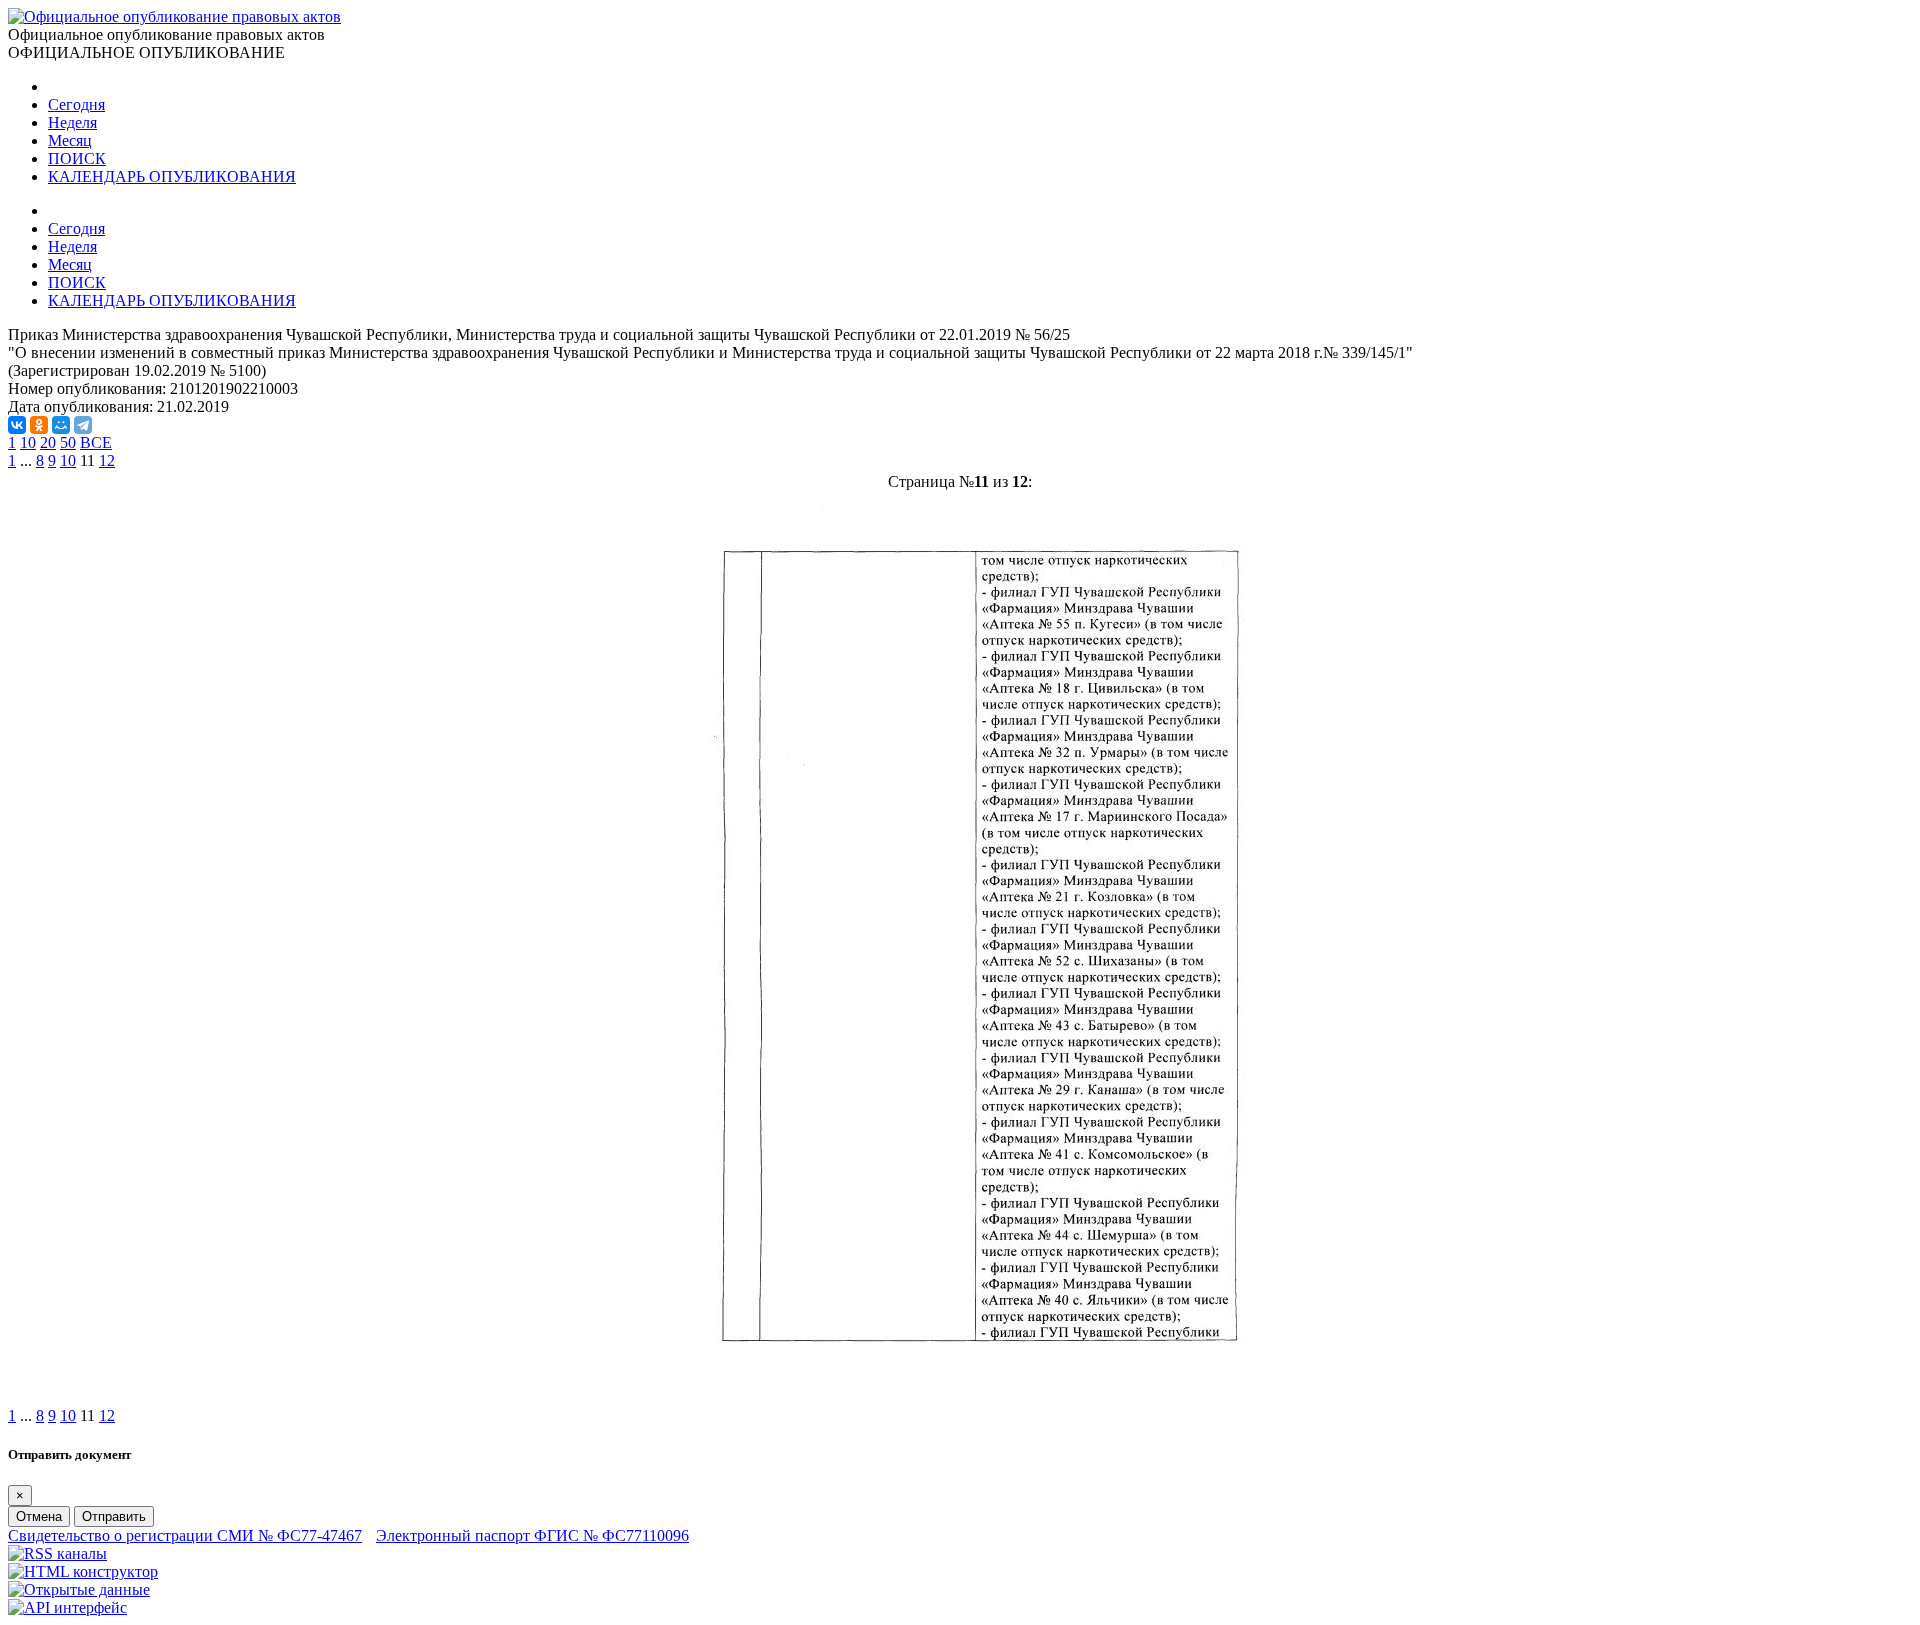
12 (107, 460)
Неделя (72, 122)
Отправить (114, 1516)
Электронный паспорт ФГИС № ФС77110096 (532, 1535)
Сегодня (76, 104)
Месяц (70, 140)
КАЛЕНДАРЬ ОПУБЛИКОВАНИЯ (172, 176)
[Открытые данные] (79, 1589)
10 (28, 442)
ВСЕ (96, 442)
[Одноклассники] (39, 425)
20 (48, 442)
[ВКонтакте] (17, 425)
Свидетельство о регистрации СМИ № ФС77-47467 (185, 1535)
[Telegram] (83, 425)
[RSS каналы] (57, 1553)
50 (68, 442)
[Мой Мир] (61, 425)
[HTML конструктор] (83, 1571)
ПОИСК (77, 158)
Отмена (39, 1516)
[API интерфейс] (67, 1607)
